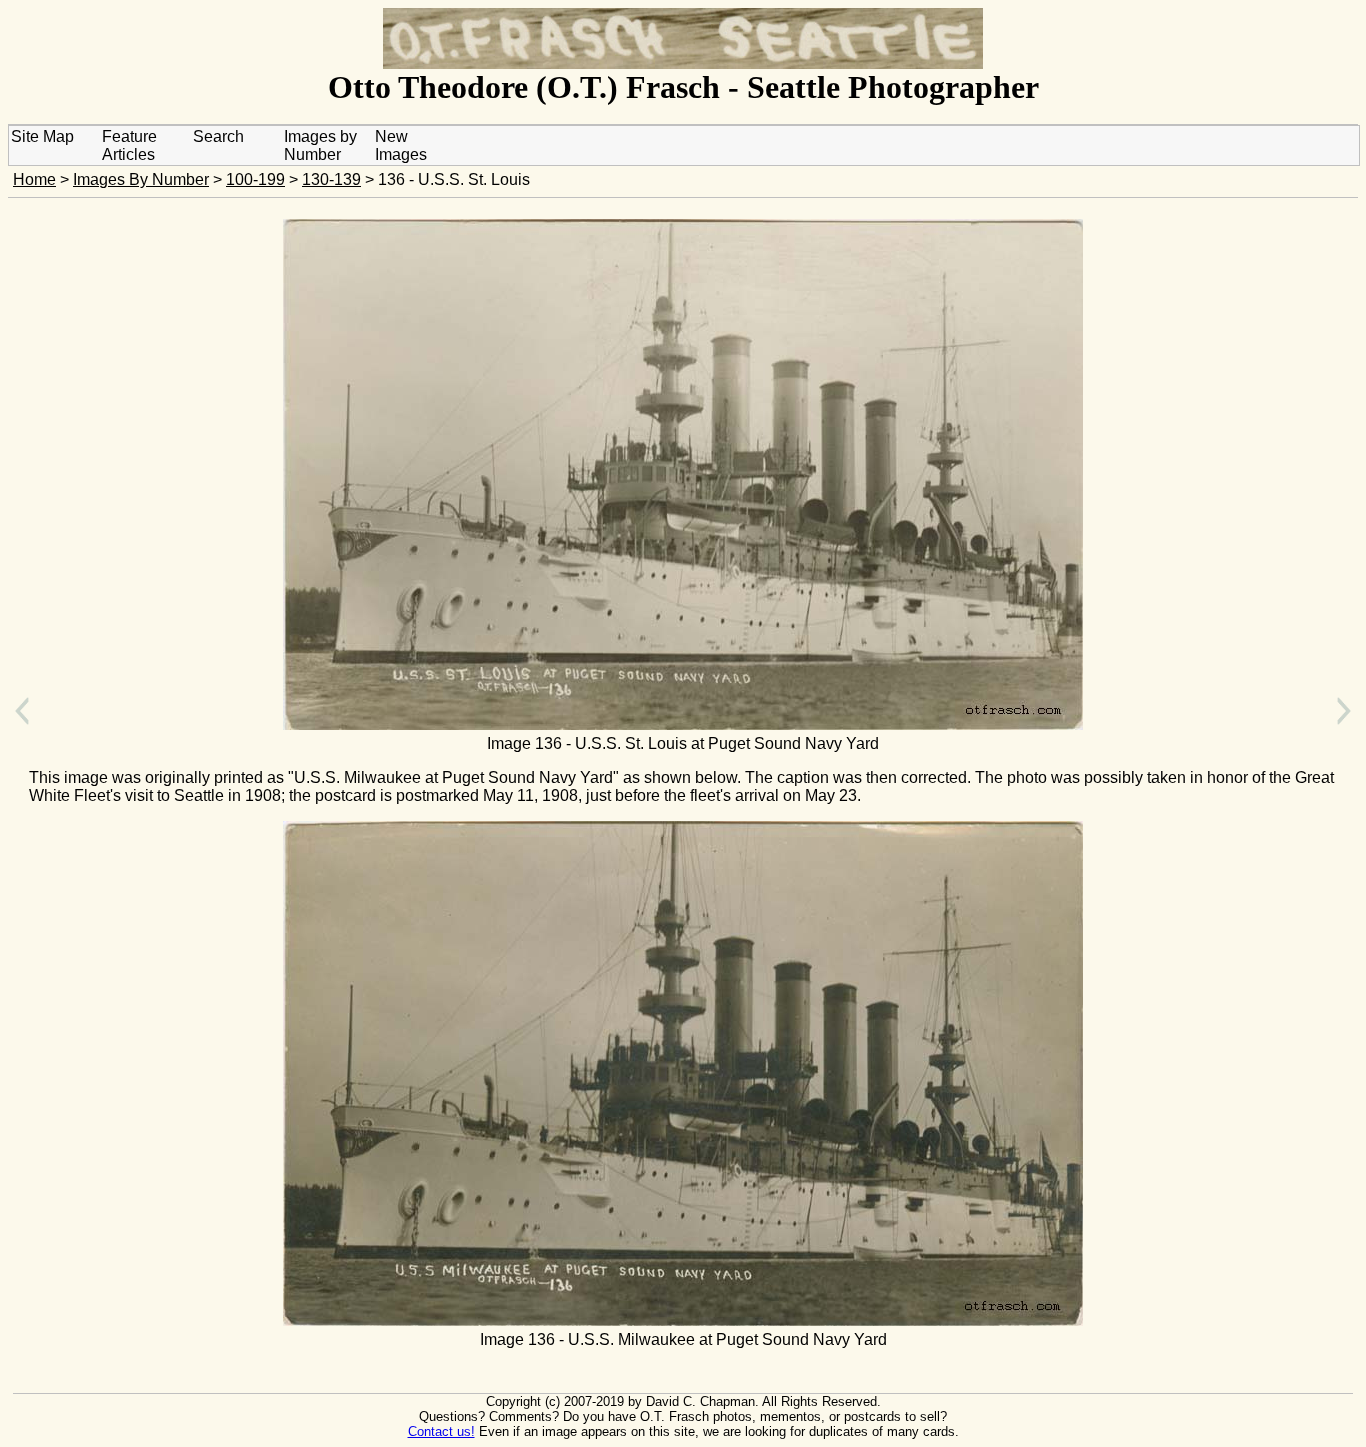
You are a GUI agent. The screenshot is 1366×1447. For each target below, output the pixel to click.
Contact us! (441, 1431)
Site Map (42, 136)
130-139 (331, 179)
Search (218, 136)
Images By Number (141, 179)
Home (34, 179)
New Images (401, 145)
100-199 (255, 179)
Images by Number (320, 145)
